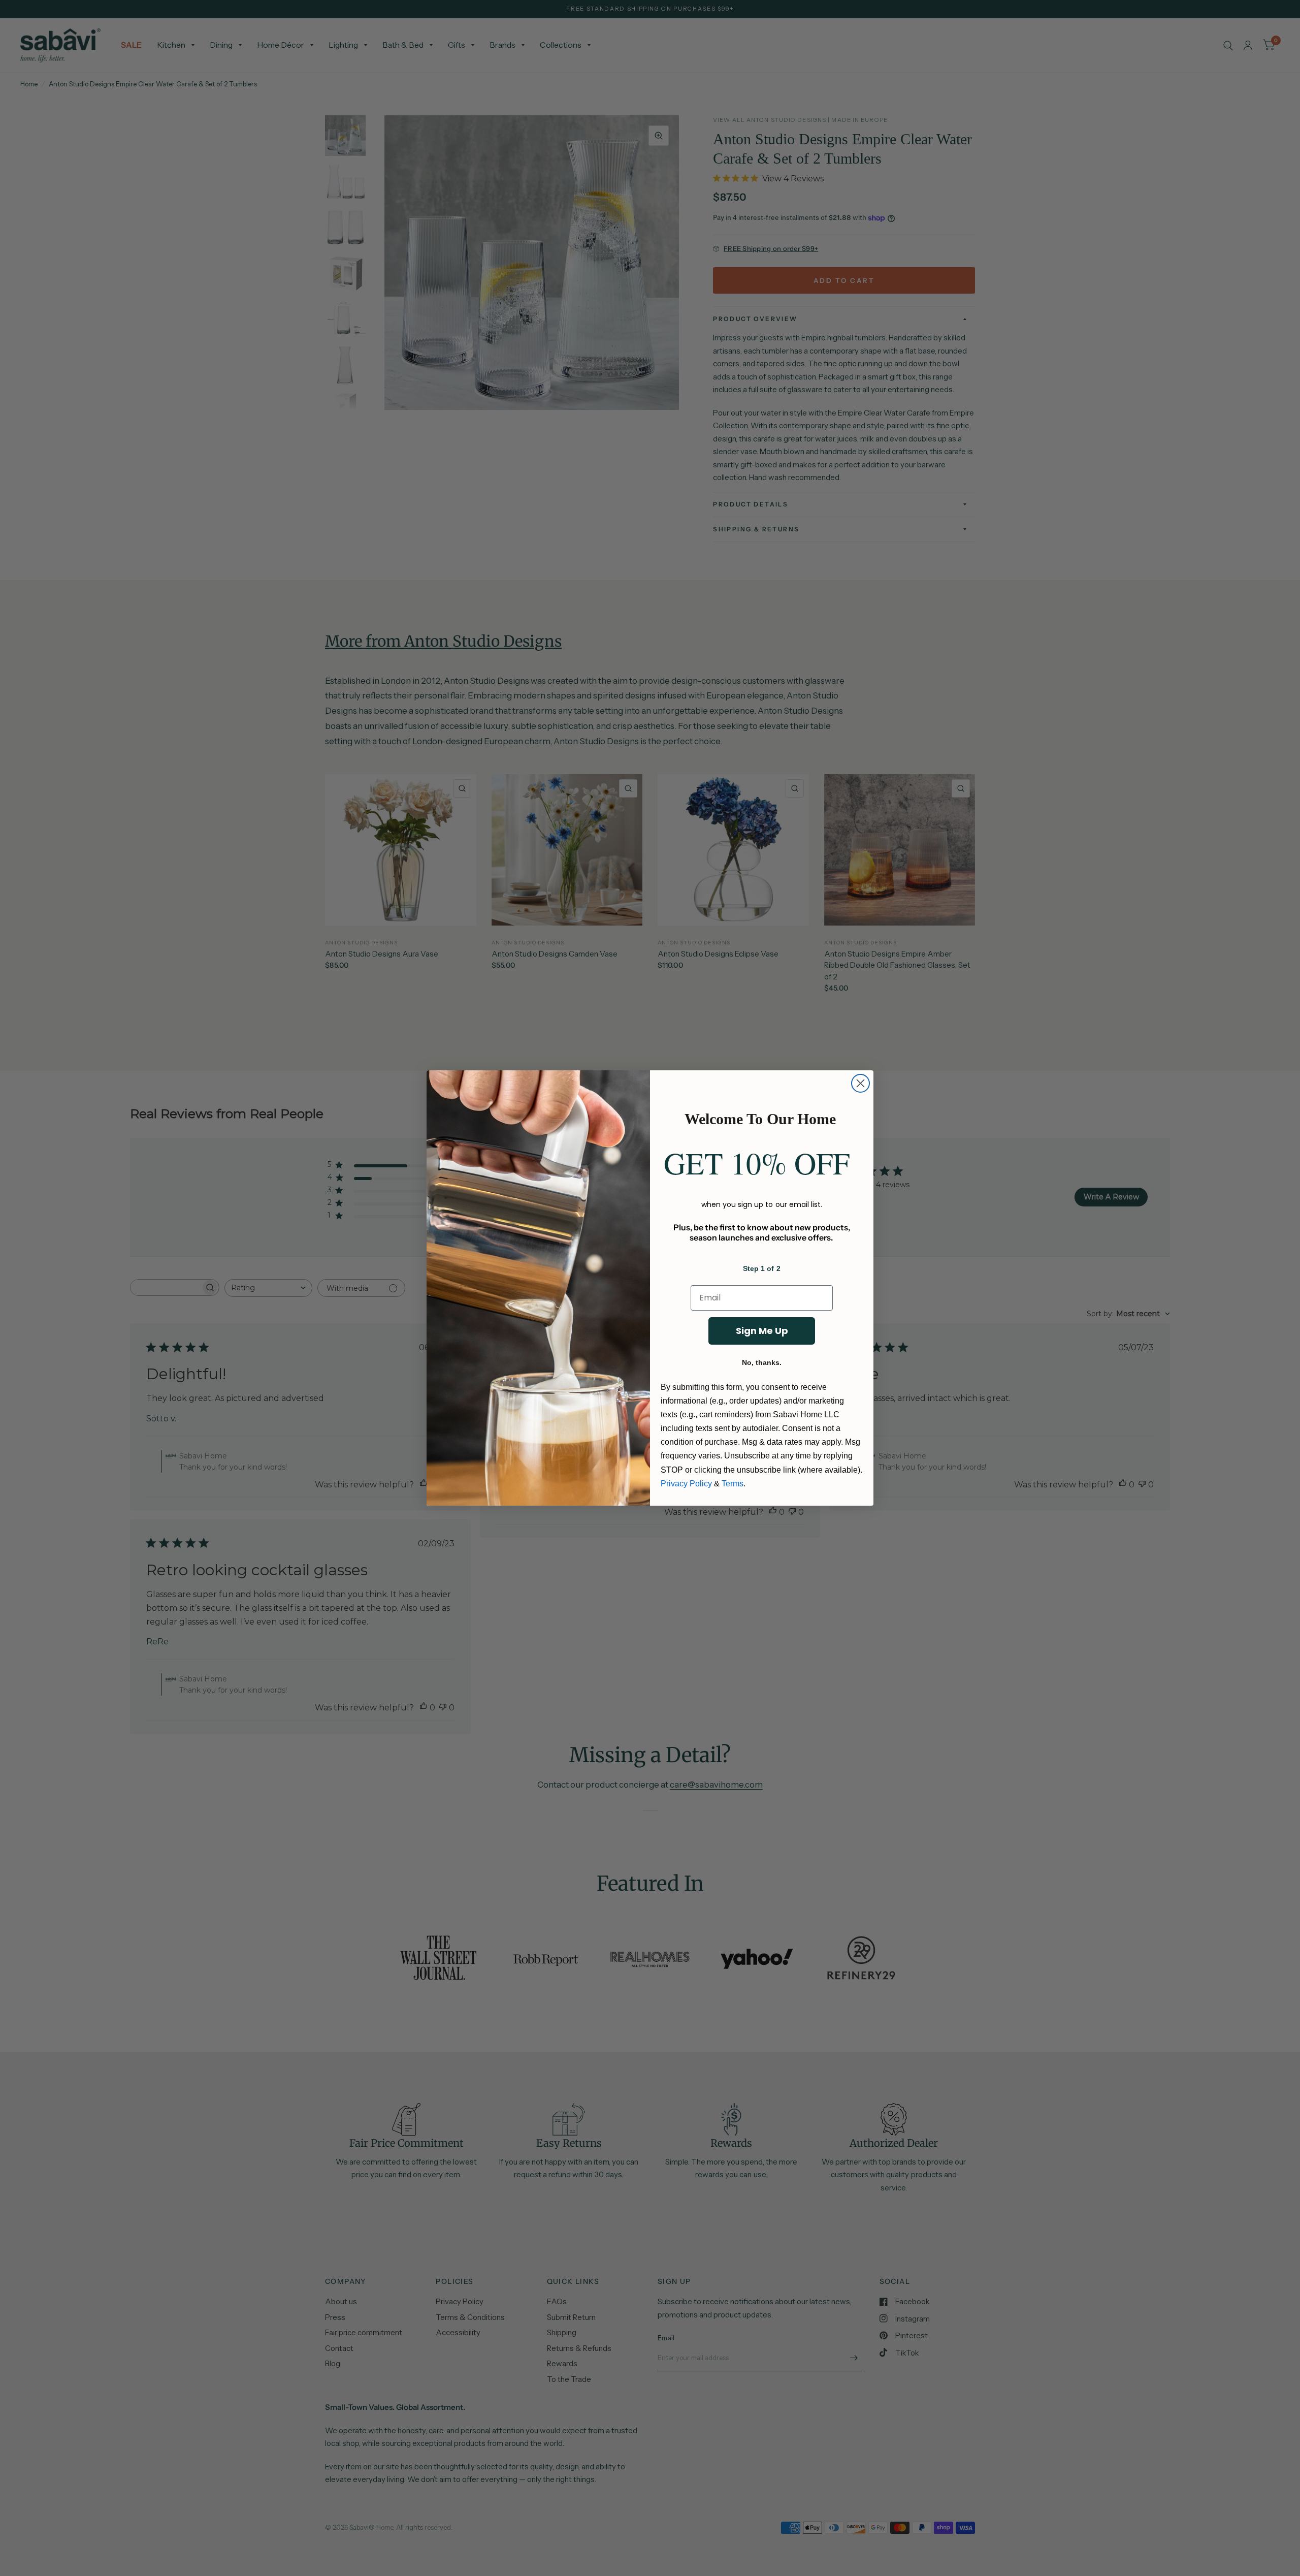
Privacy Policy (686, 1484)
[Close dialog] (860, 1083)
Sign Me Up (762, 1331)
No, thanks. (762, 1362)
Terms (733, 1484)
